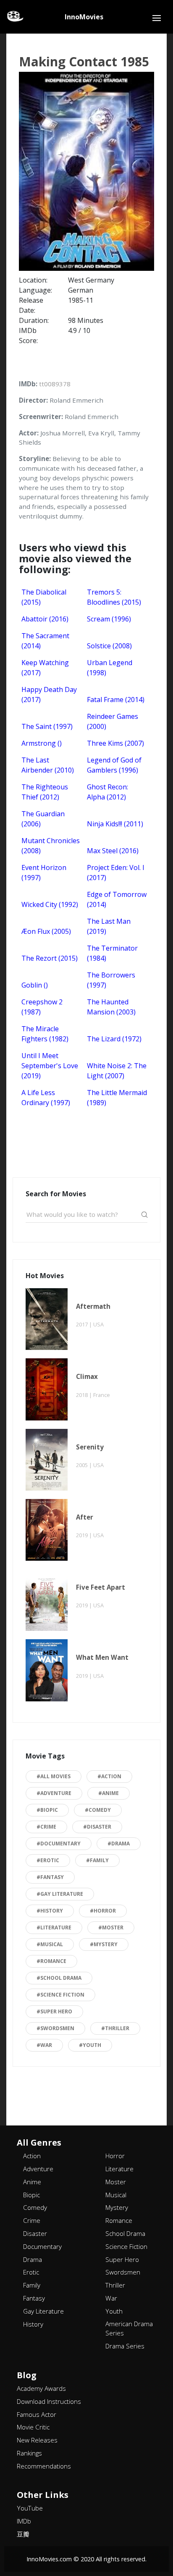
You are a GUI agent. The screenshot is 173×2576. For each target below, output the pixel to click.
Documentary (42, 2246)
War (111, 2298)
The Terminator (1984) (112, 953)
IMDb (24, 2521)
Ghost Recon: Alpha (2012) (107, 792)
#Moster (111, 1927)
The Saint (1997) (47, 726)
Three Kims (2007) (115, 743)
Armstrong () (42, 743)
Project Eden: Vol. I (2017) (116, 873)
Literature (119, 2169)
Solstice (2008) (109, 646)
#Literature (54, 1927)
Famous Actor (37, 2414)
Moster (116, 2182)
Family (32, 2285)
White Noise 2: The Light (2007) (117, 1071)
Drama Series (125, 2346)
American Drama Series (129, 2328)
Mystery (117, 2207)
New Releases (37, 2440)
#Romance (51, 1961)
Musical (116, 2195)
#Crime (46, 1827)
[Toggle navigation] (157, 18)
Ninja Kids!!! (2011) (115, 824)
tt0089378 (55, 384)
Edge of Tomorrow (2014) (117, 899)
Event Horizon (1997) (44, 873)
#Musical (50, 1944)
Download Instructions (49, 2401)
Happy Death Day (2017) (49, 694)
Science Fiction (126, 2246)
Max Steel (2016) (113, 851)
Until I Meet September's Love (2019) (50, 1066)
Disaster (35, 2233)
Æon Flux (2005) (46, 931)
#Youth (90, 2045)
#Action (109, 1776)
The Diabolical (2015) (44, 597)
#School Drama (59, 1978)
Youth (114, 2311)
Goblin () (35, 985)
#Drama (119, 1844)
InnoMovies (84, 17)
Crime (32, 2220)
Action (32, 2156)
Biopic (31, 2195)
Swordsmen (123, 2272)
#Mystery (104, 1944)
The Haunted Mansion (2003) (111, 1007)
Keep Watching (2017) (45, 668)
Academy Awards (41, 2388)
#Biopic (47, 1810)
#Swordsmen (55, 2028)
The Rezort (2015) (50, 958)
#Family (97, 1860)
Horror (115, 2156)
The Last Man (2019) (109, 926)
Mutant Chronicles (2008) (51, 846)
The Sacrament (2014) (45, 641)
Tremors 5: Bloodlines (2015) (114, 597)
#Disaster (97, 1827)
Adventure (38, 2169)
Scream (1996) (109, 619)
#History (50, 1911)
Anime (32, 2182)
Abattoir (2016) (45, 619)
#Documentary (59, 1844)
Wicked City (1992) (50, 904)
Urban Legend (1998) (110, 668)
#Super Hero (54, 2011)
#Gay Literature (60, 1894)
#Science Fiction (60, 1995)
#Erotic (48, 1860)
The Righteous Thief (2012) (45, 792)
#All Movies (54, 1776)
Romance (119, 2220)
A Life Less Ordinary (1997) (46, 1098)
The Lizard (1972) (114, 1039)
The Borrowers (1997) (111, 980)
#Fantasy (50, 1877)
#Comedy (98, 1810)
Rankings (29, 2453)
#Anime (109, 1793)
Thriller (115, 2285)
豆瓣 (23, 2534)
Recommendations (44, 2466)
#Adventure (54, 1793)
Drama (33, 2259)
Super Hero (122, 2259)
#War (44, 2045)
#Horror (103, 1911)
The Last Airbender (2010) (48, 765)
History (33, 2324)
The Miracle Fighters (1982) (45, 1034)
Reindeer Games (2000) (113, 721)
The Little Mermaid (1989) (117, 1098)
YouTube (30, 2508)
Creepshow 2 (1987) (42, 1007)
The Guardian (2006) (43, 819)
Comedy (35, 2207)
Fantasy (34, 2298)
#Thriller (115, 2028)
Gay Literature (43, 2311)
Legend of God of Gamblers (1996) (114, 765)
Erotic (31, 2272)
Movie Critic (33, 2427)
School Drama (125, 2233)
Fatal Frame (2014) (116, 700)
